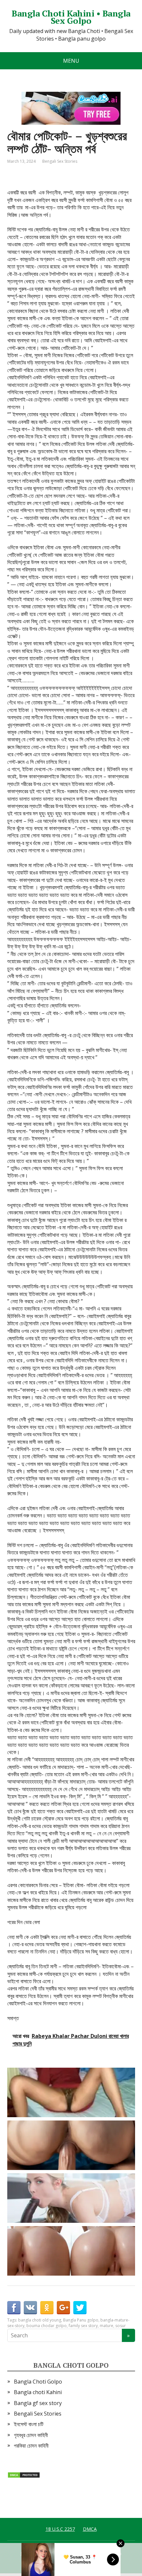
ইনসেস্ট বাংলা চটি (29, 2424)
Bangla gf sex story (38, 2403)
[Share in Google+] (63, 2308)
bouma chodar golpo (47, 2326)
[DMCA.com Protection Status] (24, 2474)
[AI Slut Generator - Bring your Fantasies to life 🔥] (73, 2145)
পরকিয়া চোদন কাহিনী (31, 2446)
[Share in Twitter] (80, 2308)
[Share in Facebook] (14, 2308)
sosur (121, 2326)
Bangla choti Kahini (38, 2392)
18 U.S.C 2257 (60, 2529)
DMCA (90, 2529)
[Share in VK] (30, 2308)
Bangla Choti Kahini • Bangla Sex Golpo (71, 17)
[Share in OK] (47, 2308)
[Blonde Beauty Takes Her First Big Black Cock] (73, 2198)
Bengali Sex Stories (60, 161)
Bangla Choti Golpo (38, 2382)
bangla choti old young (40, 2320)
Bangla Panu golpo (81, 2320)
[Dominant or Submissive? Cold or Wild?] (73, 2251)
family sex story (83, 2326)
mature (106, 2326)
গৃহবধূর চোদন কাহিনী (31, 2435)
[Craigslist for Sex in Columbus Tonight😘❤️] (73, 2092)
